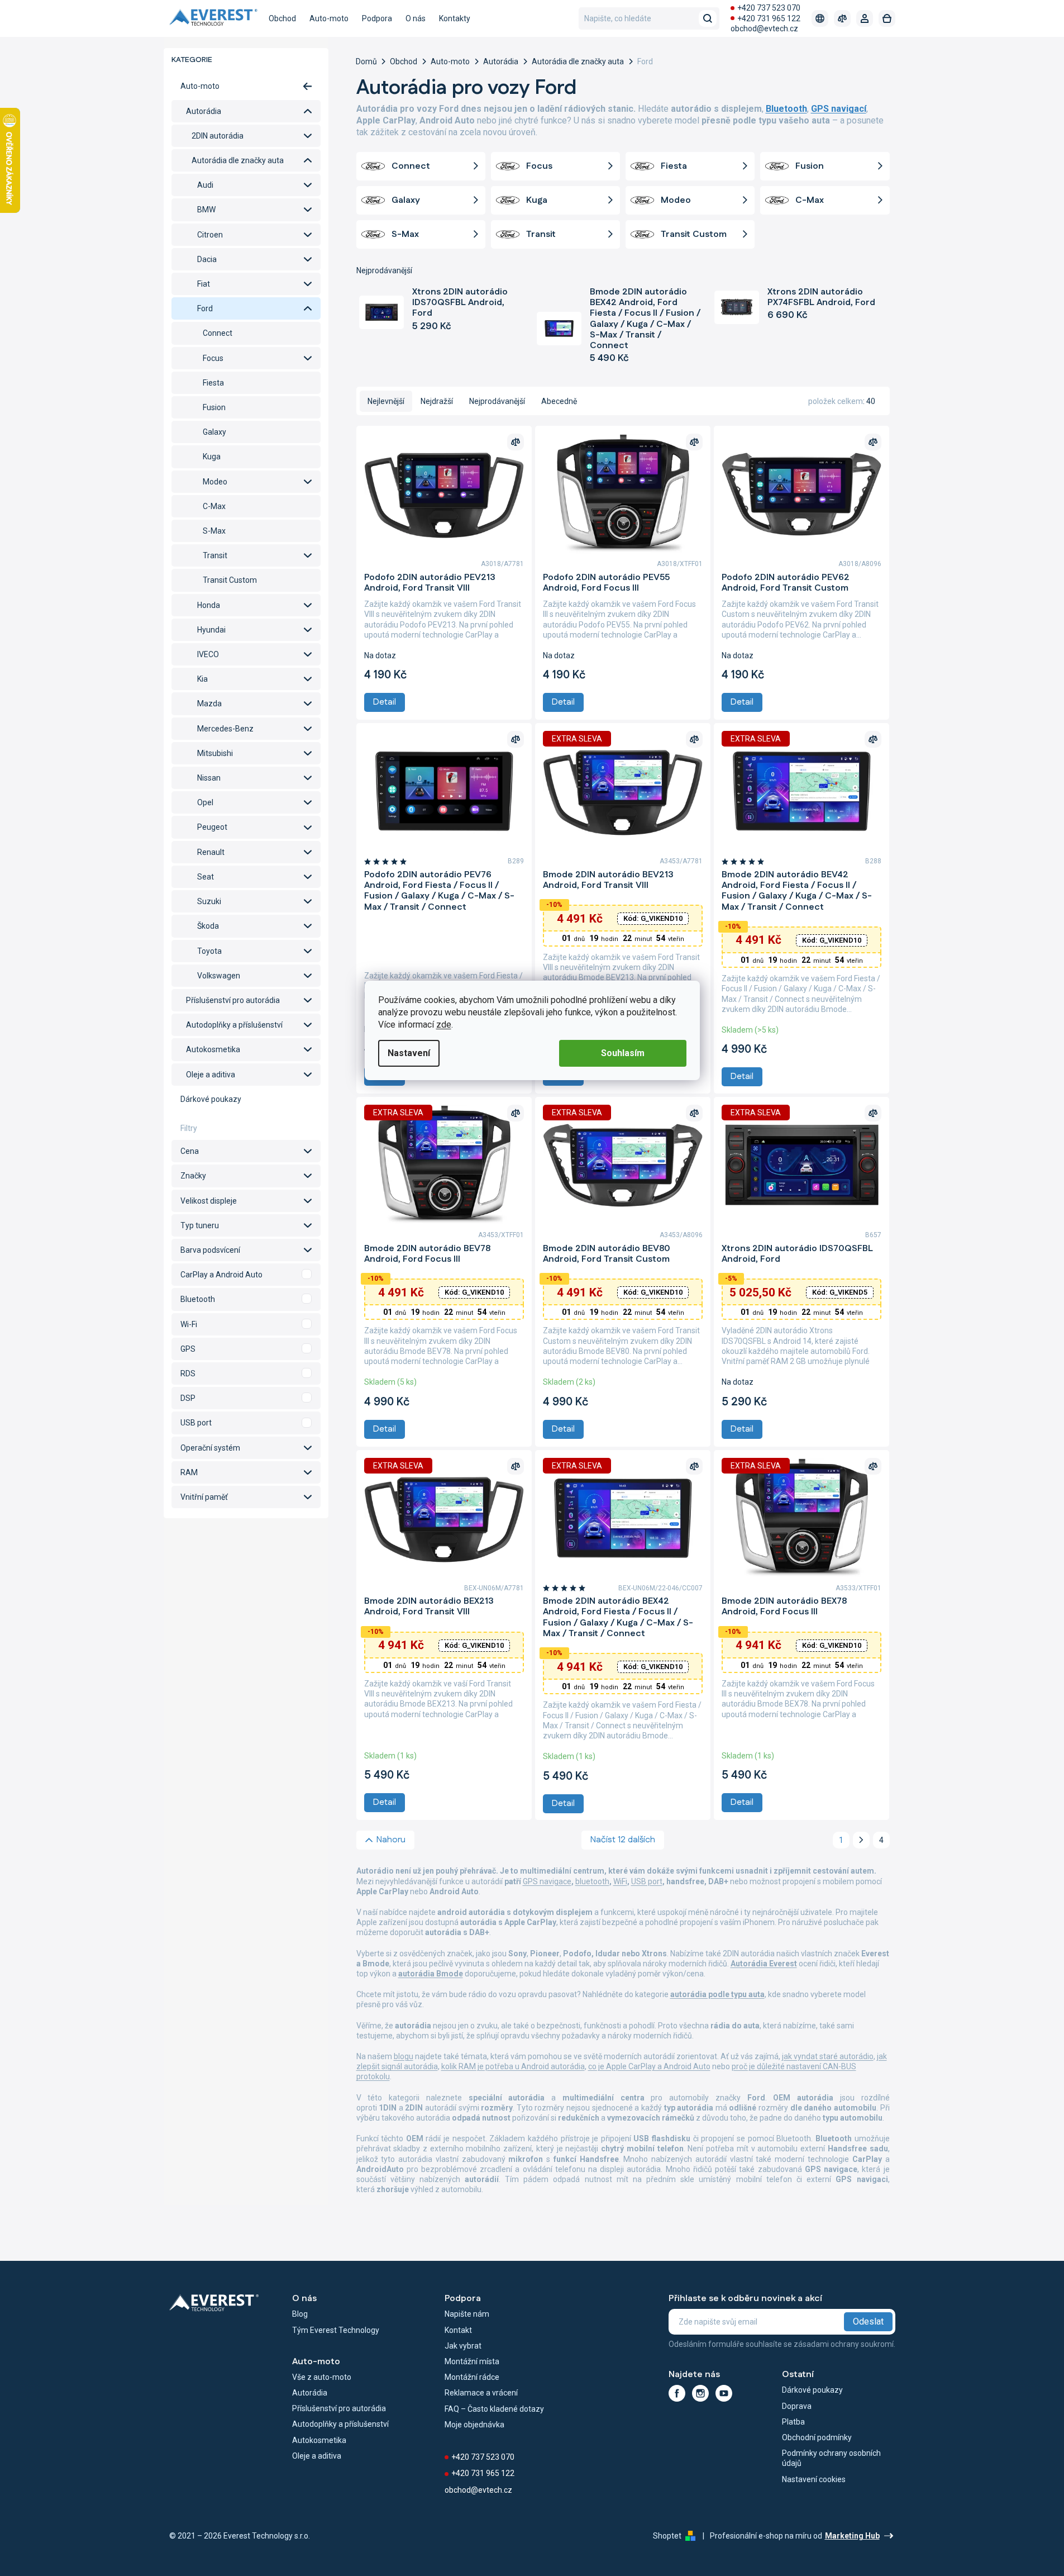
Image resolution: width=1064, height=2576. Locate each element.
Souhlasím (623, 1053)
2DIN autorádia (218, 136)
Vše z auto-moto (322, 2377)
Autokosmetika (213, 1049)
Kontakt (458, 2330)
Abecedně (559, 401)
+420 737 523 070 (769, 8)
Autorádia (204, 111)
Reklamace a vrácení (481, 2393)
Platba (793, 2422)
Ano (246, 1275)
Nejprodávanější (497, 401)
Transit (215, 555)
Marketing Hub (852, 2536)
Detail (385, 702)
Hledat (708, 18)
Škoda (208, 926)
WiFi (620, 1881)
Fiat (204, 284)
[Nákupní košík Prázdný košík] (887, 18)
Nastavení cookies (814, 2479)
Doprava (797, 2406)
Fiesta (213, 383)
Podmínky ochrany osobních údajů (831, 2458)
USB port (647, 1881)
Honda (209, 605)
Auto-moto (200, 86)
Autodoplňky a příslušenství (234, 1025)
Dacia (207, 259)
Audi (205, 185)
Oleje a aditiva (211, 1075)
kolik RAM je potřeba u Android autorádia (513, 2066)
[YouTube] (724, 2393)
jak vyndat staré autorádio (828, 2056)
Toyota (209, 951)
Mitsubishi (215, 753)
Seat (206, 877)
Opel (205, 802)
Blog (300, 2314)
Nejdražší (437, 401)
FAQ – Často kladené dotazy (494, 2409)
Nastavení (409, 1053)
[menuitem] (282, 18)
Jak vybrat (463, 2346)
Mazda (209, 704)
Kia (202, 679)
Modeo (215, 482)
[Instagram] (700, 2393)
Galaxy (214, 432)
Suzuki (209, 901)
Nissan (209, 778)
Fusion (214, 407)
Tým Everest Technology (336, 2330)
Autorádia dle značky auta (238, 160)
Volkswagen (219, 976)
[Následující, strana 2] (861, 1840)
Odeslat (868, 2321)
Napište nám (467, 2314)
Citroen (210, 235)
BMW (206, 210)
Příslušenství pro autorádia (233, 1000)
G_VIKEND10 (653, 918)
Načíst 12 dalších (623, 1840)
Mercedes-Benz (225, 729)
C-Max (214, 506)
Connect (218, 333)
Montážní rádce (472, 2377)
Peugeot (212, 827)
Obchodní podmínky (817, 2437)
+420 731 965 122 (769, 18)
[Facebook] (677, 2393)
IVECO (208, 654)
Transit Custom (230, 580)
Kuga (212, 457)
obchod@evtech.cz (764, 28)
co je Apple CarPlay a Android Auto (649, 2066)
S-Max (214, 531)
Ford (205, 308)
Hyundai (211, 630)
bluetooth (592, 1881)
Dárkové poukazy (211, 1099)
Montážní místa (472, 2361)
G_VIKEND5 (840, 1292)
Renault (211, 852)
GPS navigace (547, 1881)
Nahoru (391, 1840)
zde (444, 1025)
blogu (404, 2056)
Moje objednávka (474, 2425)
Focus (213, 358)
